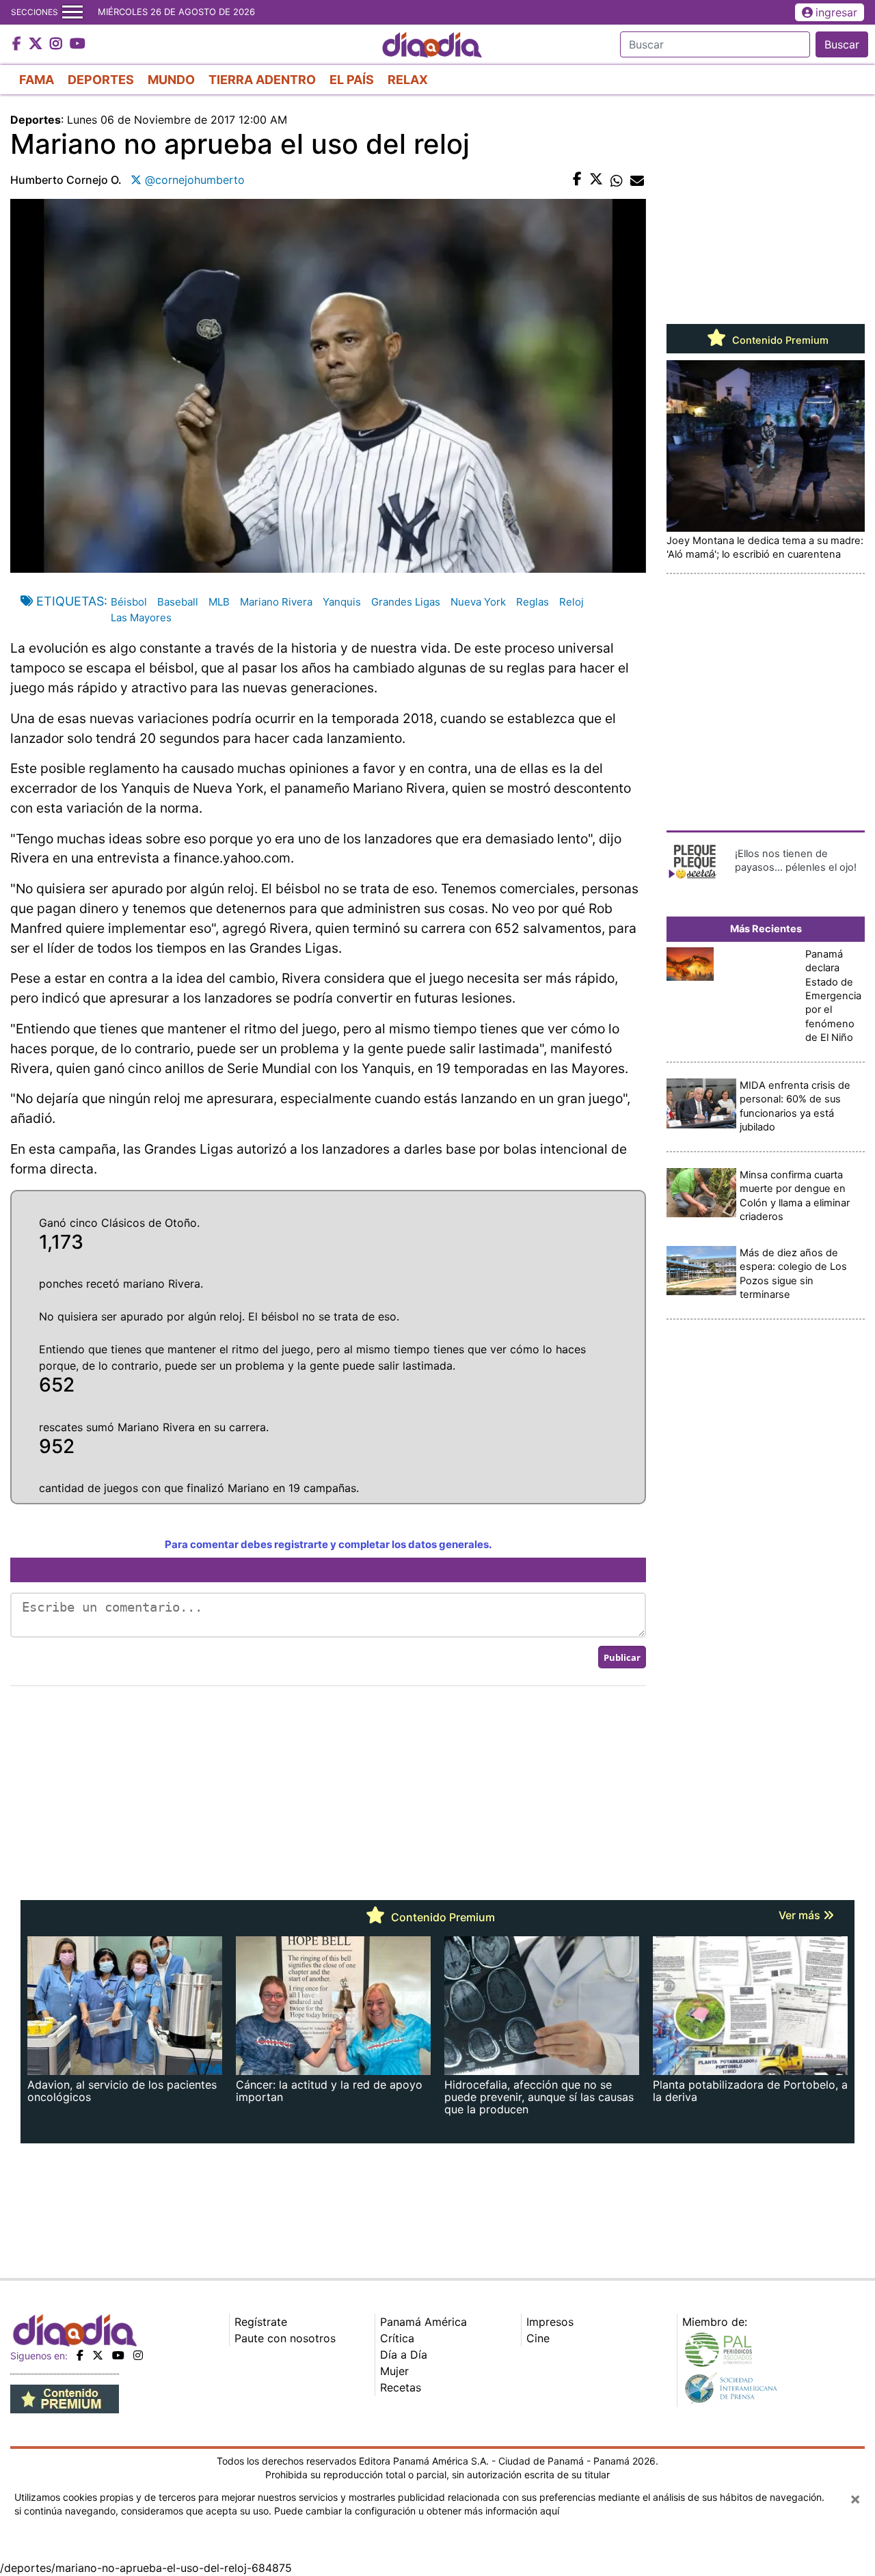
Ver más (801, 1915)
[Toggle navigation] (72, 12)
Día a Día (404, 2355)
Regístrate (261, 2322)
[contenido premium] (65, 2398)
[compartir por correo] (637, 180)
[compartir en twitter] (596, 180)
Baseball (178, 602)
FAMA (37, 80)
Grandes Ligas (406, 602)
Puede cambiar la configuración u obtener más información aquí (417, 2511)
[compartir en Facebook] (577, 180)
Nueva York (478, 602)
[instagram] (138, 2355)
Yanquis (342, 602)
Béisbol (129, 602)
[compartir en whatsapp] (617, 180)
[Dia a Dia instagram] (58, 44)
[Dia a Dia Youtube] (78, 44)
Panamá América (423, 2322)
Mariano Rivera (276, 602)
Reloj (571, 602)
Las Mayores (141, 618)
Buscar (842, 44)
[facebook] (80, 2355)
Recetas (401, 2387)
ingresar (836, 12)
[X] (98, 2355)
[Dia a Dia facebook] (18, 44)
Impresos (550, 2322)
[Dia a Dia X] (37, 44)
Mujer (394, 2371)
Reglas (533, 602)
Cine (538, 2338)
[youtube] (118, 2355)
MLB (219, 602)
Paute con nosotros (285, 2338)
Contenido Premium (779, 340)
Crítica (397, 2338)
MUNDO (171, 80)
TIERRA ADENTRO (262, 80)
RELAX (408, 80)
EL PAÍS (352, 80)
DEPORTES (101, 80)
